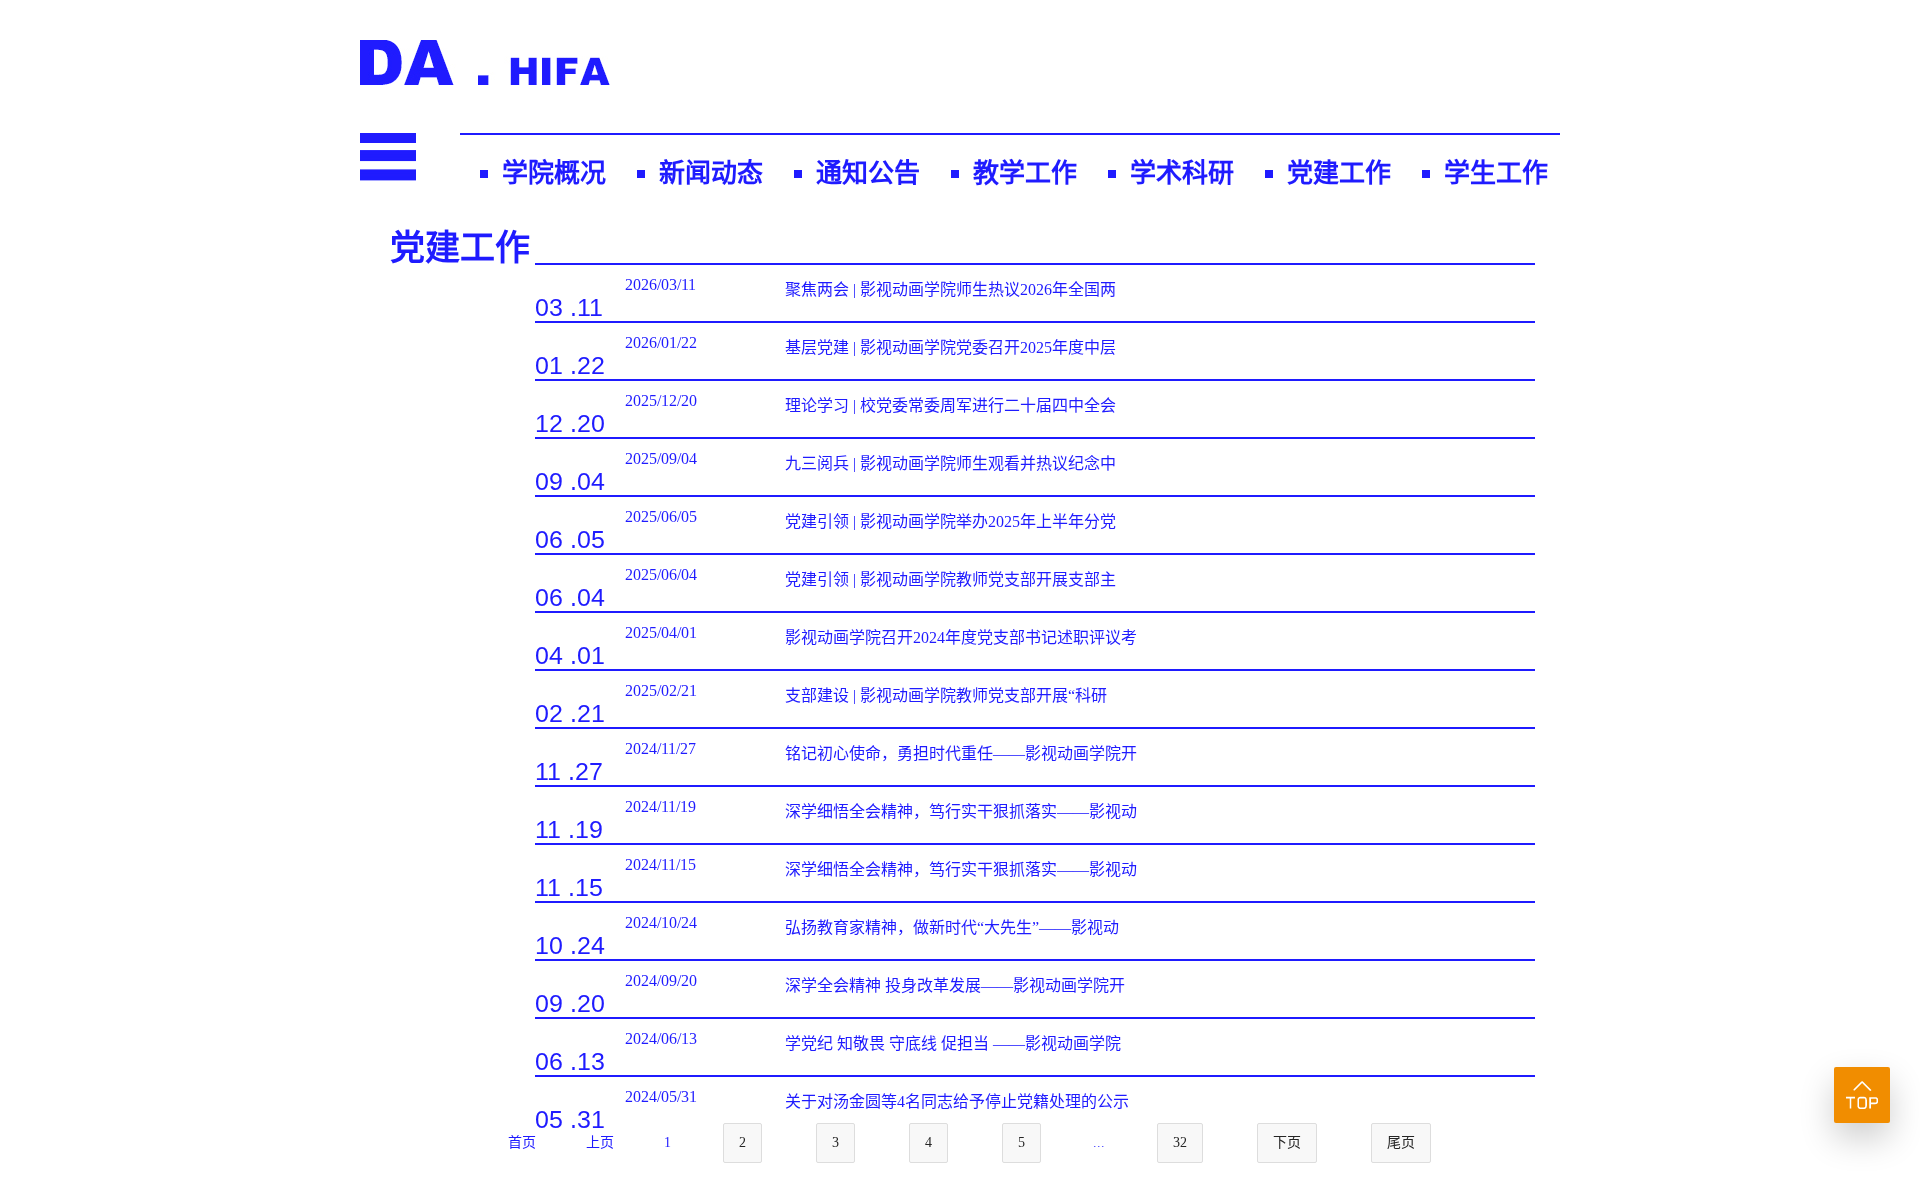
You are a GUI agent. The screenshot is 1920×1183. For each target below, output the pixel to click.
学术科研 (1182, 173)
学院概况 (554, 173)
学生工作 (1496, 173)
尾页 (1401, 1142)
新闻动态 (711, 173)
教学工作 (1025, 173)
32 (1180, 1142)
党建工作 (1339, 173)
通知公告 (868, 173)
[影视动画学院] (485, 79)
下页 (1287, 1142)
